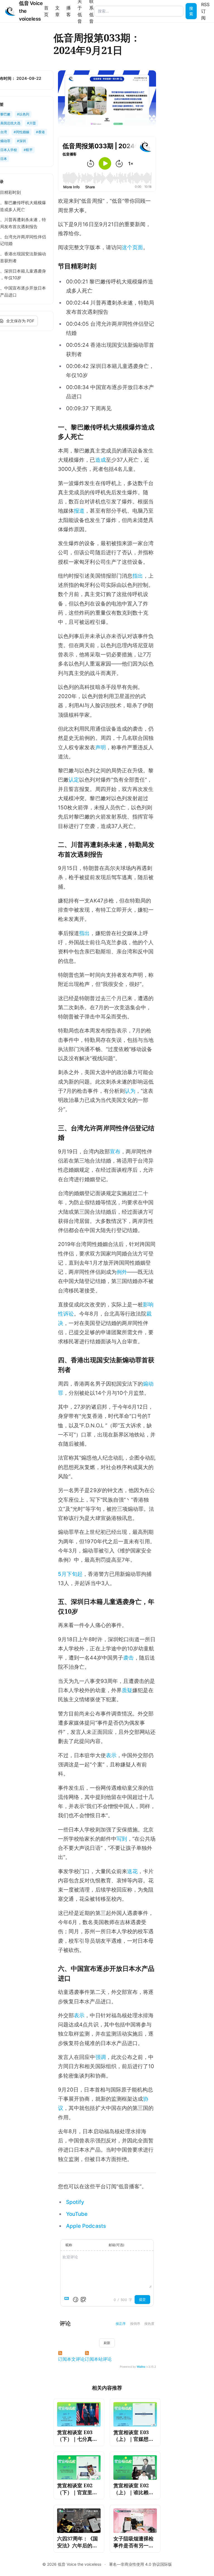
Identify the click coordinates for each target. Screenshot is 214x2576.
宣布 (115, 1152)
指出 (138, 576)
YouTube (77, 2214)
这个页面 (132, 247)
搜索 (191, 11)
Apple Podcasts (86, 2226)
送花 (132, 1871)
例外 (122, 1272)
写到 (122, 1839)
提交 (142, 2299)
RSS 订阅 (205, 11)
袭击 (128, 1658)
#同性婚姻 (21, 132)
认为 (130, 1091)
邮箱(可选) (116, 2245)
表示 (111, 1755)
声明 (101, 747)
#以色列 (23, 114)
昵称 (69, 2245)
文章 (57, 11)
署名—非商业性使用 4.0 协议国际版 (140, 2564)
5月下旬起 (70, 1574)
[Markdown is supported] (68, 2300)
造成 (101, 460)
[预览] (83, 2300)
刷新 (107, 2343)
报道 (79, 511)
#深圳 (21, 141)
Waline (141, 2367)
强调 (101, 2057)
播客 (69, 11)
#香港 (40, 132)
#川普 (31, 123)
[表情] (76, 2300)
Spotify (75, 2202)
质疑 (127, 1690)
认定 (74, 780)
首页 (46, 11)
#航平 (28, 150)
